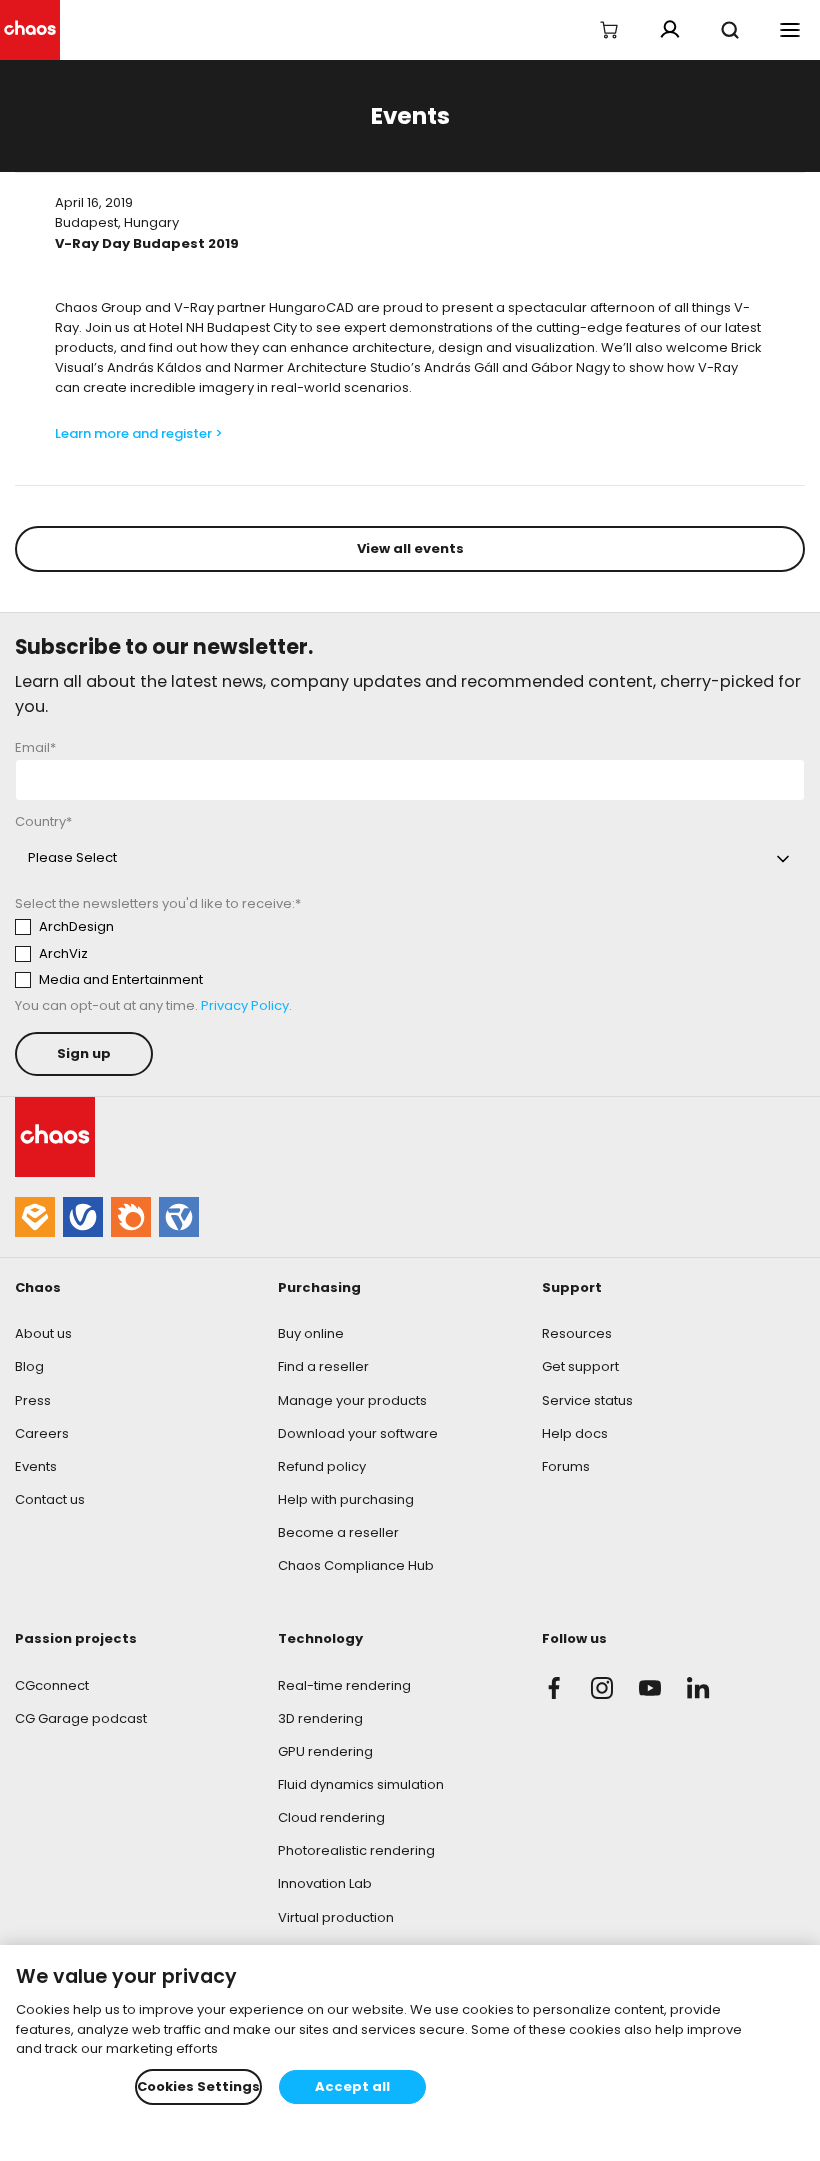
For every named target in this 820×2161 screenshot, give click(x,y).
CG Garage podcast (81, 1718)
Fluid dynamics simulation (361, 1784)
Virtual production (336, 1917)
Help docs (575, 1433)
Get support (580, 1366)
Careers (42, 1433)
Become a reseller (338, 1532)
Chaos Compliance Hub (356, 1565)
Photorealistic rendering (356, 1850)
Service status (587, 1400)
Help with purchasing (346, 1499)
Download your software (358, 1433)
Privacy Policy (245, 1005)
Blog (29, 1366)
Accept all (352, 2086)
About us (43, 1333)
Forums (566, 1466)
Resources (577, 1333)
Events (36, 1466)
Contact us (50, 1499)
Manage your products (352, 1400)
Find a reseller (323, 1366)
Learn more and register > (139, 433)
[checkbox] (201, 953)
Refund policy (322, 1466)
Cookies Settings (198, 2086)
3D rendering (320, 1718)
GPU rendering (325, 1751)
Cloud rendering (331, 1817)
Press (33, 1400)
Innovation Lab (325, 1883)
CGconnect (52, 1685)
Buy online (311, 1333)
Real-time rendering (344, 1685)
